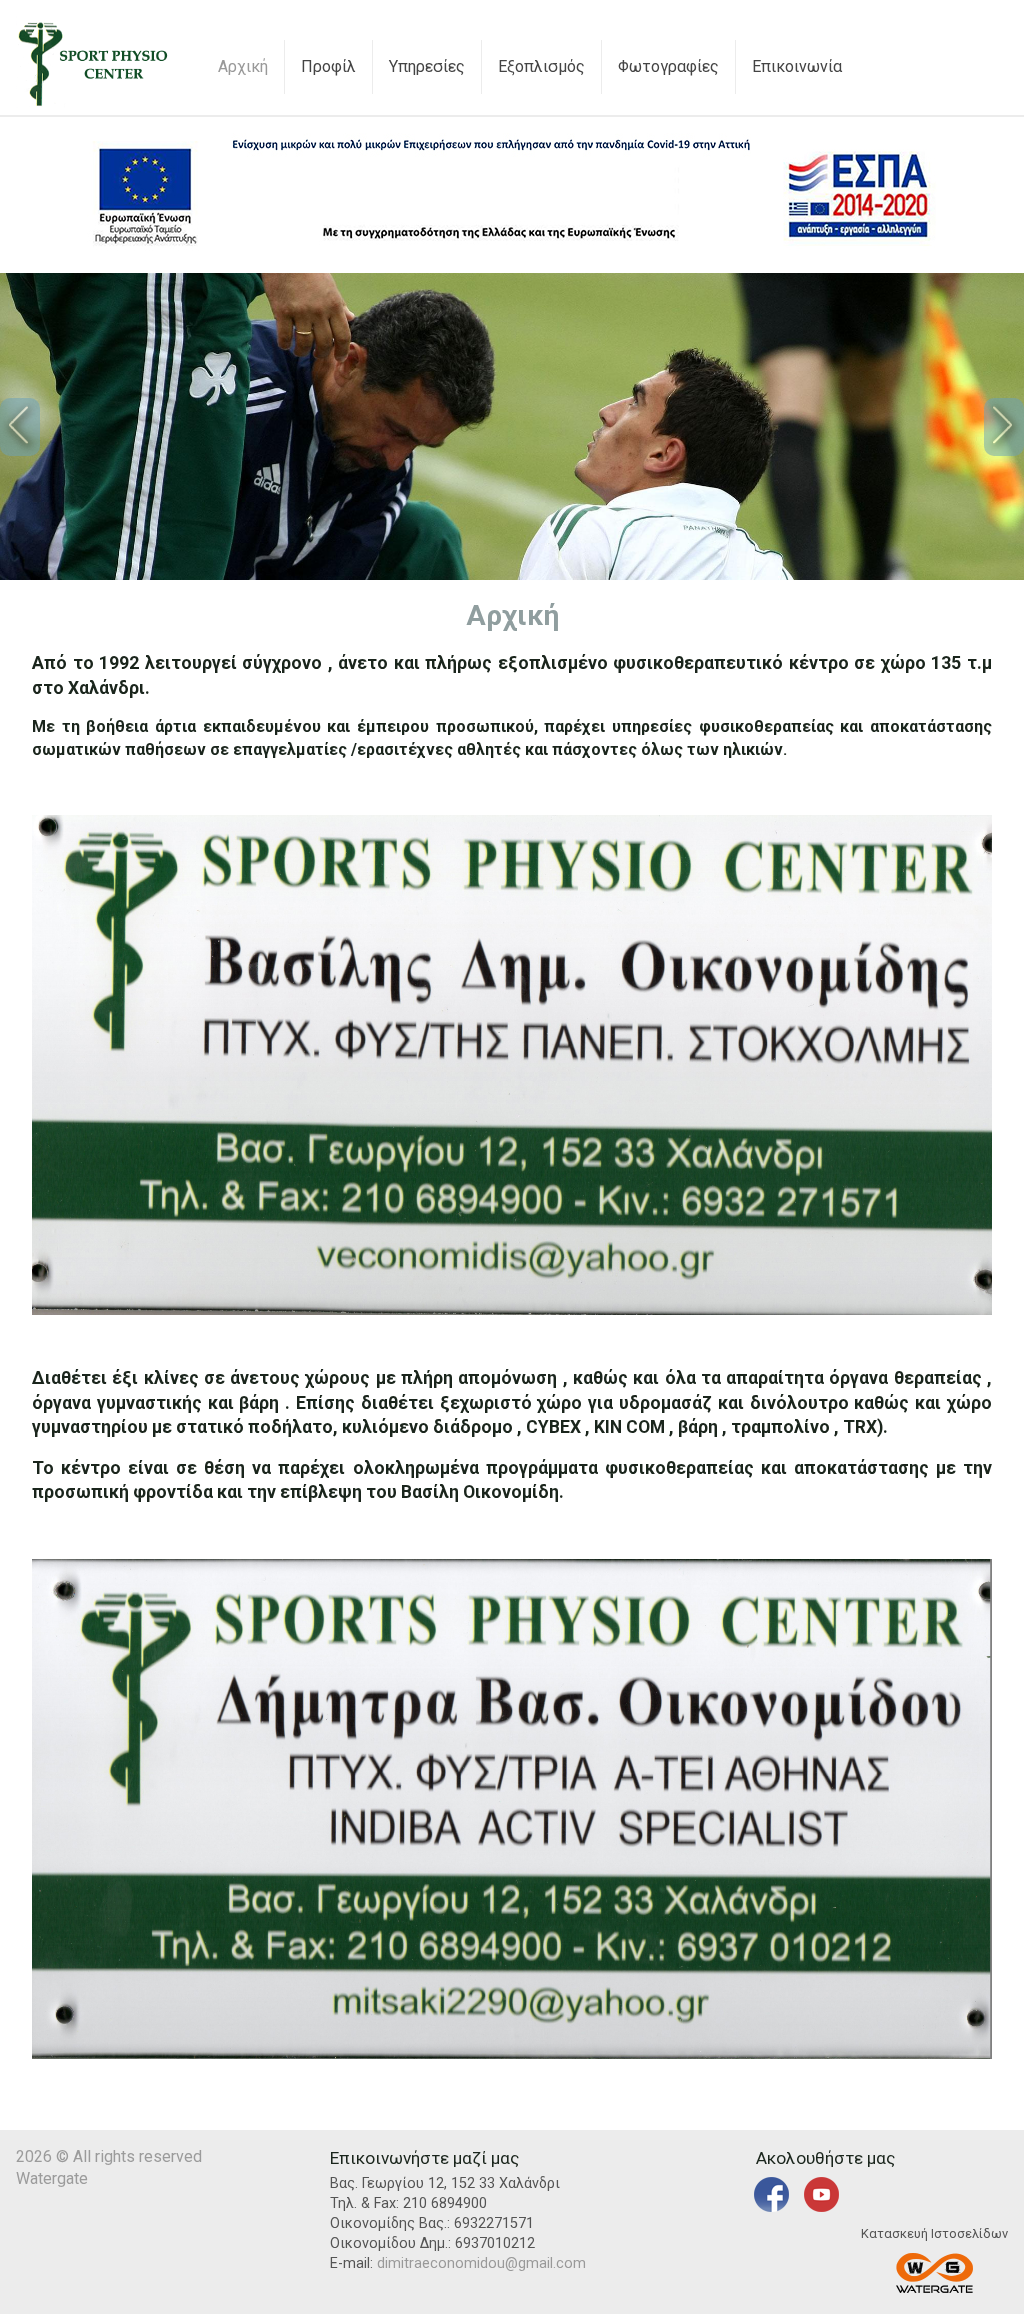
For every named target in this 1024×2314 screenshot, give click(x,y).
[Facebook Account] (771, 2207)
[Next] (1004, 427)
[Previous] (20, 427)
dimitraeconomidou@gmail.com (481, 2263)
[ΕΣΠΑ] (512, 245)
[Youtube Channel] (821, 2207)
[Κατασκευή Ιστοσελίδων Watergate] (935, 2275)
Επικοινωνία (797, 66)
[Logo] (93, 102)
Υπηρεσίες (427, 66)
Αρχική (243, 66)
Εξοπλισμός (541, 66)
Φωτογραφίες (668, 66)
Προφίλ (328, 66)
